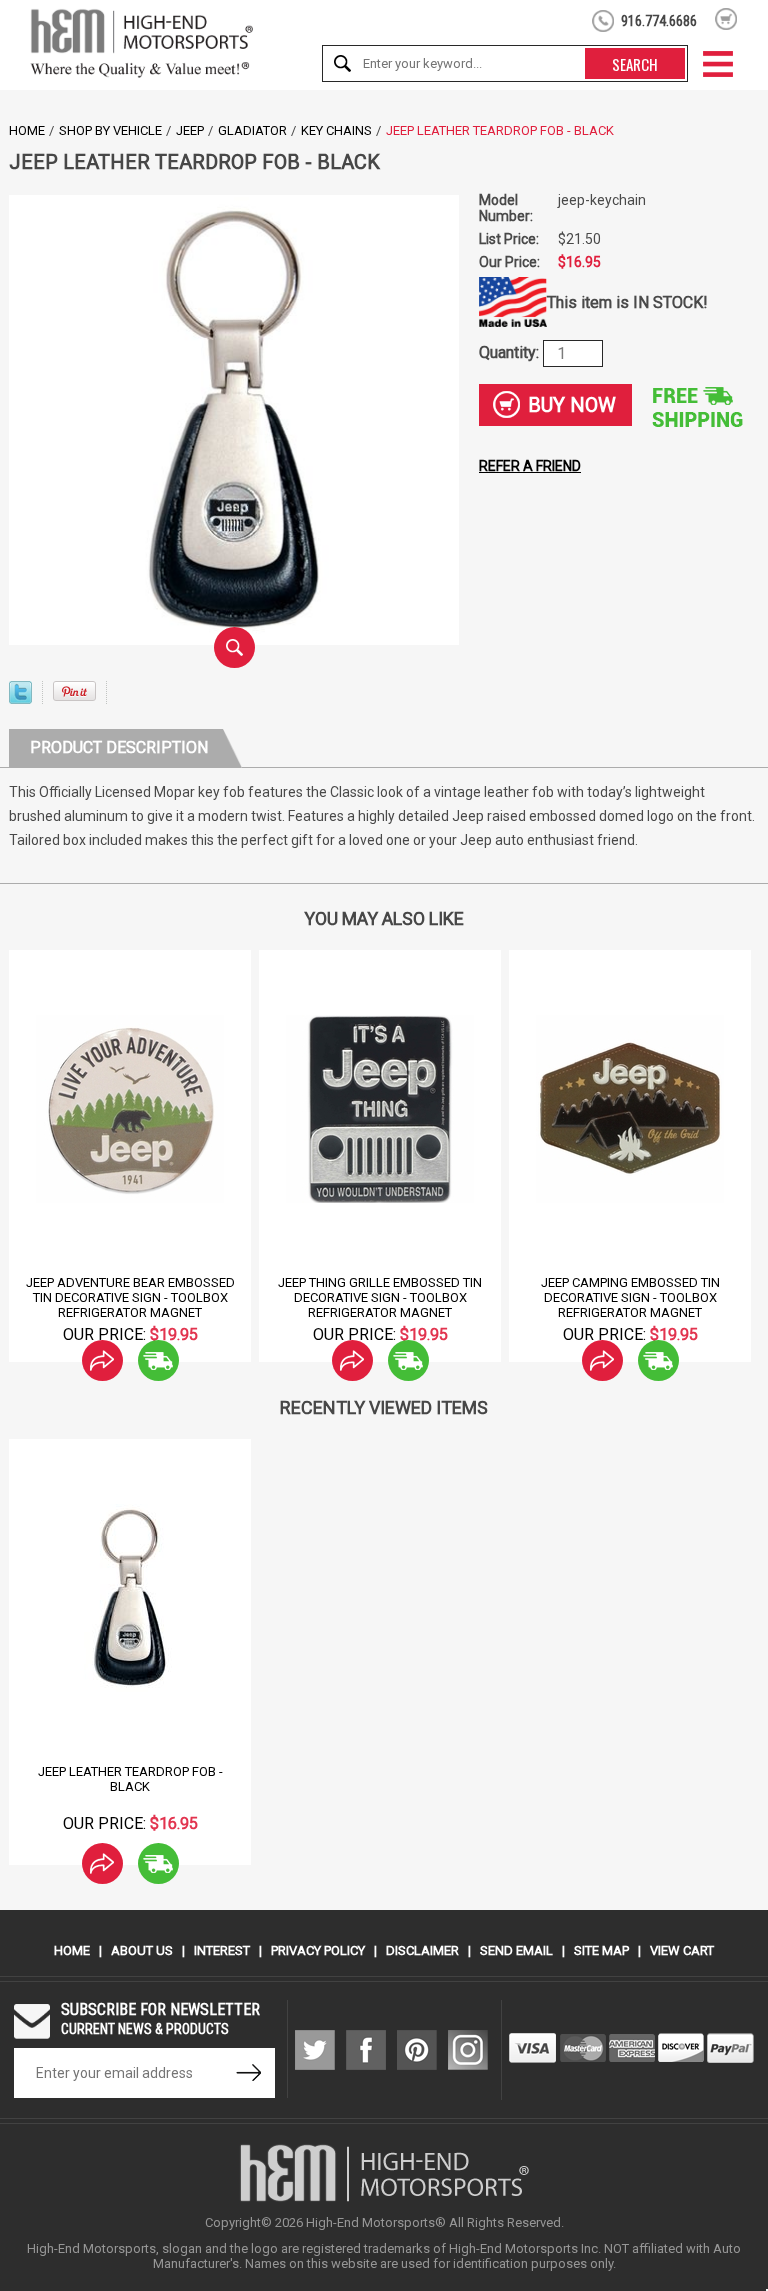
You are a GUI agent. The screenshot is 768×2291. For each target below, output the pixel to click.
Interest (222, 1950)
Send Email (516, 1950)
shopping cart (726, 19)
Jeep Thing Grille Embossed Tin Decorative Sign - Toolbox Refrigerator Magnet (380, 1297)
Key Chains (336, 130)
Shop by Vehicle (110, 130)
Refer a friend (530, 466)
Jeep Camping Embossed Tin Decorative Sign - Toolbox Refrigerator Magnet (630, 1297)
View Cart (682, 1950)
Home (27, 130)
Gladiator (252, 130)
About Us (142, 1950)
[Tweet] (20, 698)
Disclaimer (422, 1950)
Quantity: (511, 351)
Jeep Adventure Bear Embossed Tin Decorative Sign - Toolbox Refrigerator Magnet (130, 1297)
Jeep (190, 130)
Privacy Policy (318, 1950)
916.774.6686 (659, 21)
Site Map (601, 1950)
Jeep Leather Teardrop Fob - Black (130, 1779)
